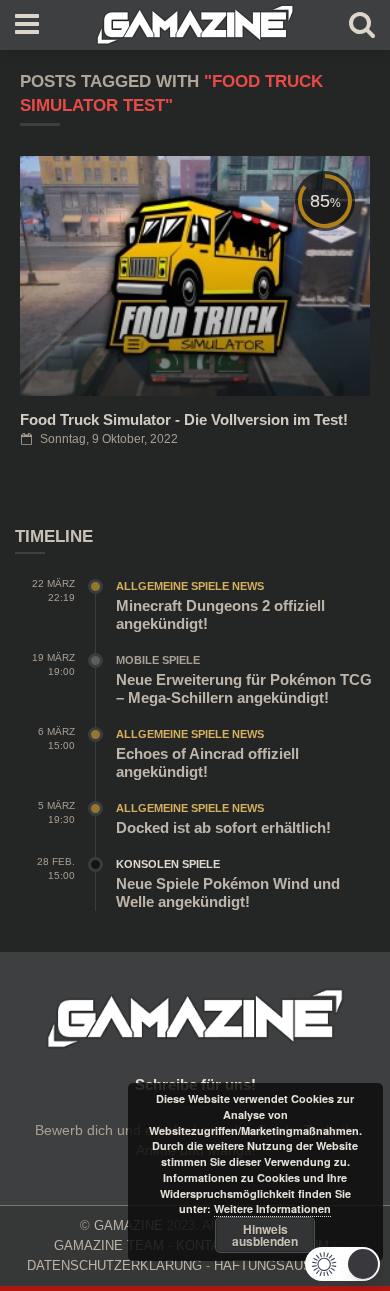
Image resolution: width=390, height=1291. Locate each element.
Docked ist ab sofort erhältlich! (223, 827)
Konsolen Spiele (168, 864)
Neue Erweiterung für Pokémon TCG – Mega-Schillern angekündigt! (244, 688)
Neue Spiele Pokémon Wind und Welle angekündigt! (228, 892)
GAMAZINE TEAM (109, 1245)
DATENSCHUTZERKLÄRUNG (114, 1265)
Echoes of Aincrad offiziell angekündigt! (207, 762)
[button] (342, 1264)
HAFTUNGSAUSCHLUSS (289, 1265)
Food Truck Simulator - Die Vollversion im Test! (184, 419)
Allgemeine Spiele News (190, 586)
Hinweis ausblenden (265, 1235)
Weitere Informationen (272, 1208)
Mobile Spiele (158, 660)
